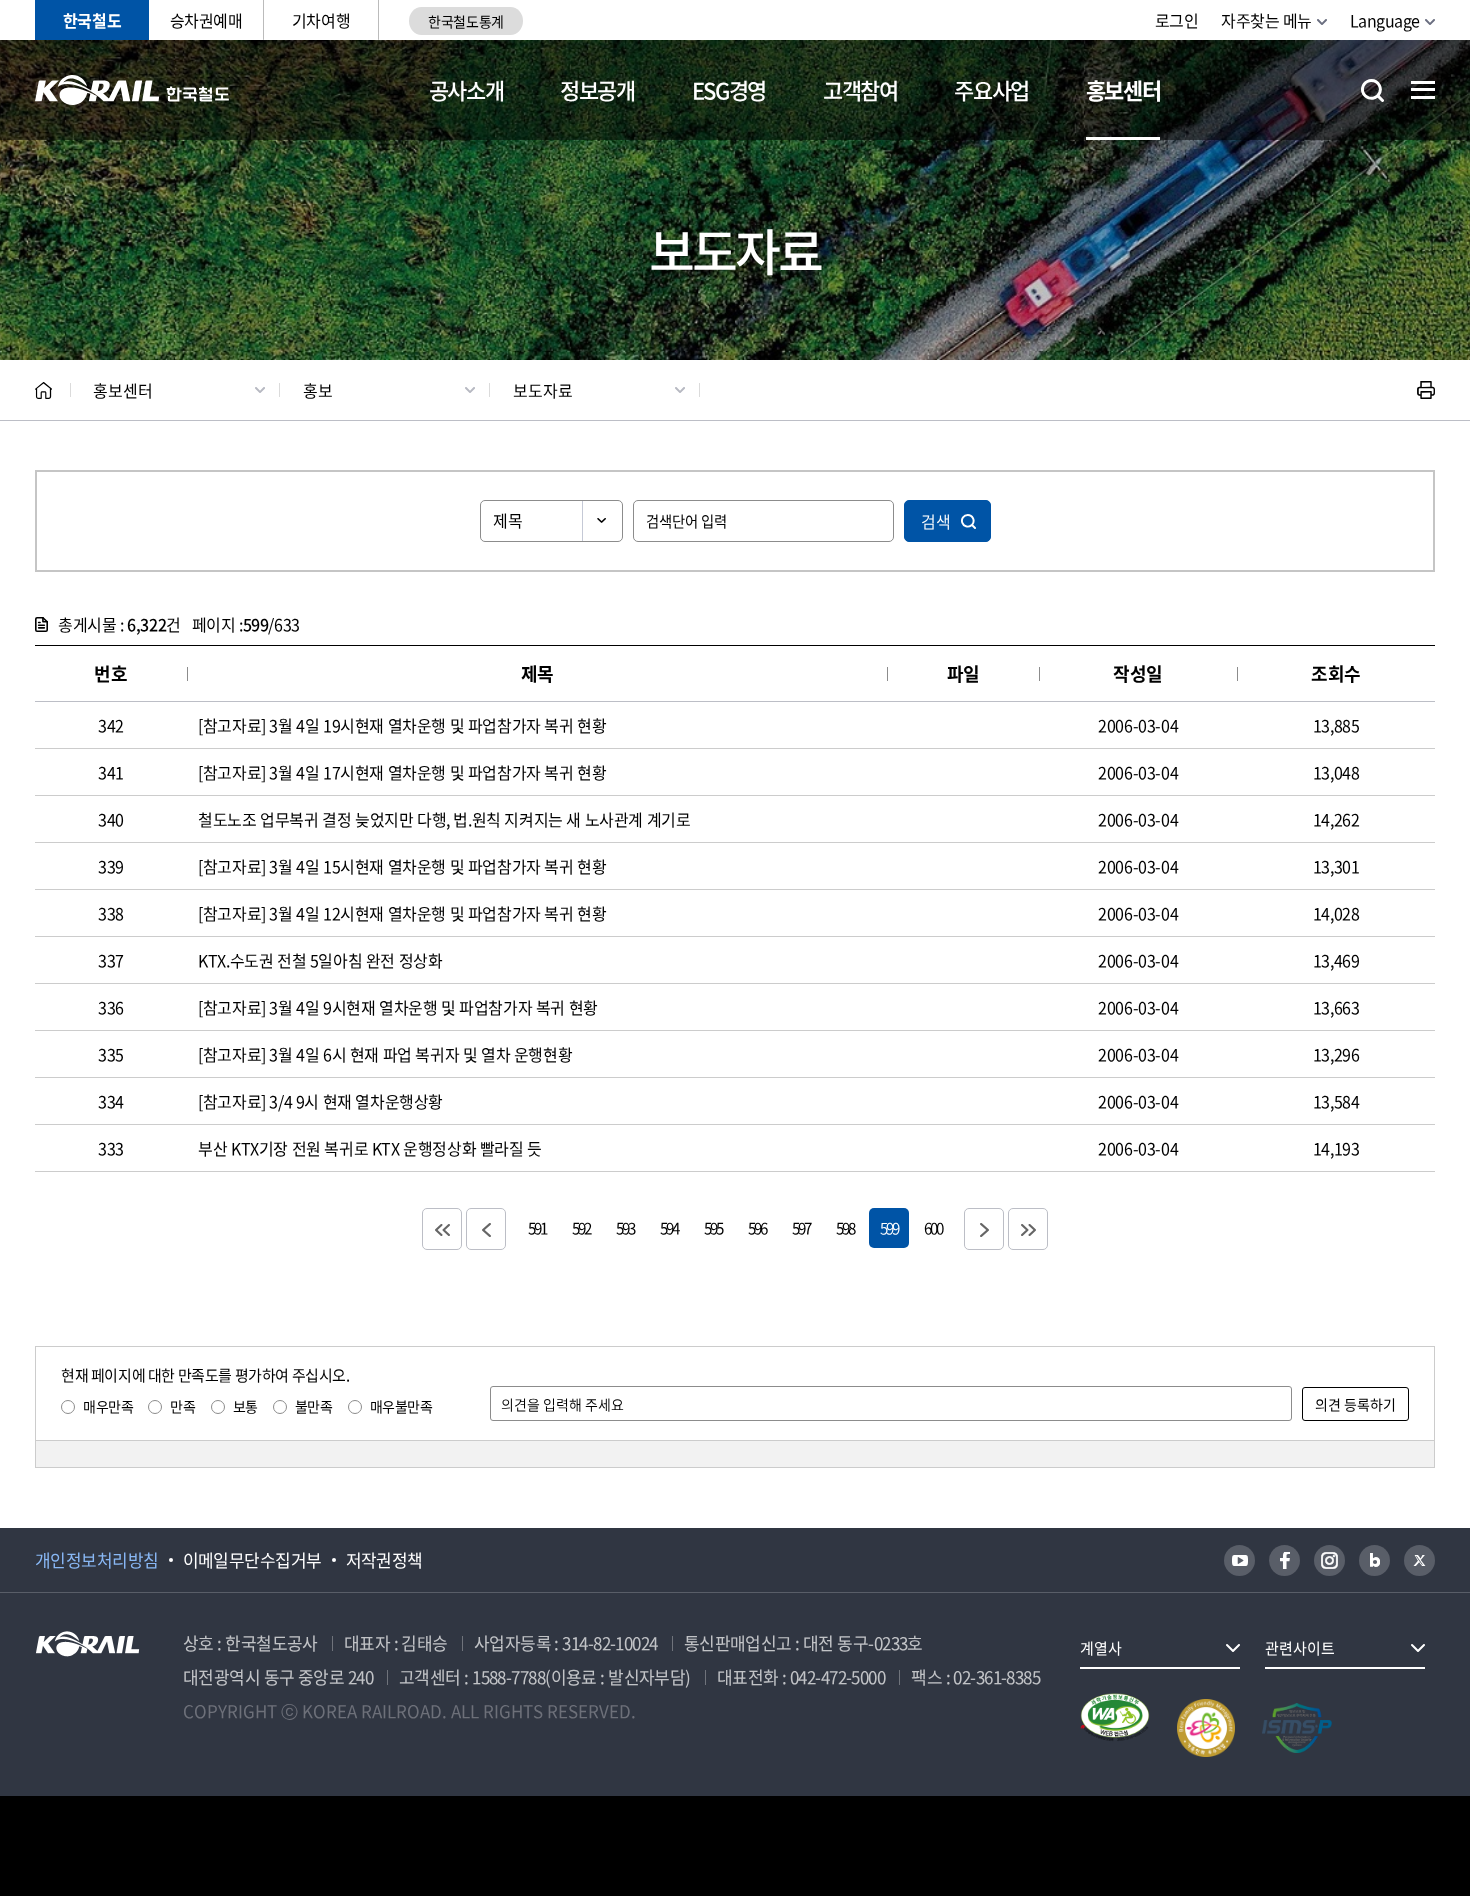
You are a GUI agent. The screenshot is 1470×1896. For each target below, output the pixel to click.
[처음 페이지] (442, 1229)
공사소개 (466, 89)
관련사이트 (1300, 1648)
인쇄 (1426, 390)
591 (537, 1227)
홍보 (318, 390)
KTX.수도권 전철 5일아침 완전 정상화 (320, 960)
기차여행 (321, 20)
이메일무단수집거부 (252, 1560)
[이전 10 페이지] (486, 1229)
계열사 (1101, 1648)
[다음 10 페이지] (984, 1229)
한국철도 (92, 20)
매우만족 (108, 1406)
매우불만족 (401, 1406)
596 (757, 1227)
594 (669, 1227)
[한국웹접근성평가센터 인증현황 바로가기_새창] (1115, 1728)
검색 (936, 521)
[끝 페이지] (1028, 1229)
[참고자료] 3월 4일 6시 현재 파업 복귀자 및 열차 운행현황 (385, 1054)
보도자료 (543, 390)
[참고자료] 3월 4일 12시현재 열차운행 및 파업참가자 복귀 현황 (402, 913)
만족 (182, 1406)
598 (845, 1227)
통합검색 (1372, 90)
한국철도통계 (465, 21)
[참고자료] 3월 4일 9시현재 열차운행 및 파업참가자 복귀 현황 (398, 1007)
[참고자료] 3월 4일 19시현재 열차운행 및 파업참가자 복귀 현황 (402, 725)
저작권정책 (384, 1560)
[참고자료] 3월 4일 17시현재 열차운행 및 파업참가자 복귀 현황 (402, 772)
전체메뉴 (1423, 90)
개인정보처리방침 (97, 1560)
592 (581, 1227)
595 (713, 1227)
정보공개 (597, 89)
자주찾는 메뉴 (1266, 20)
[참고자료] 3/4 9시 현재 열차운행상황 (320, 1101)
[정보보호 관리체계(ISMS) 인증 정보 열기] (1297, 1728)
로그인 (1177, 20)
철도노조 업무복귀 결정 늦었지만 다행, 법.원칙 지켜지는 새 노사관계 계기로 (444, 819)
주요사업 (991, 89)
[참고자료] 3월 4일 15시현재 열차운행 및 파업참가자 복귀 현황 (402, 866)
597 (801, 1227)
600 (933, 1227)
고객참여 (860, 89)
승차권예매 (206, 20)
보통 (245, 1406)
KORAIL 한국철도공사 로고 (132, 90)
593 (625, 1227)
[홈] (43, 390)
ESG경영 (729, 89)
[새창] (1239, 1560)
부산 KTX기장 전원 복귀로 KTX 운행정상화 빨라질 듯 (370, 1148)
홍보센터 (1123, 89)
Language (1385, 20)
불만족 (314, 1406)
